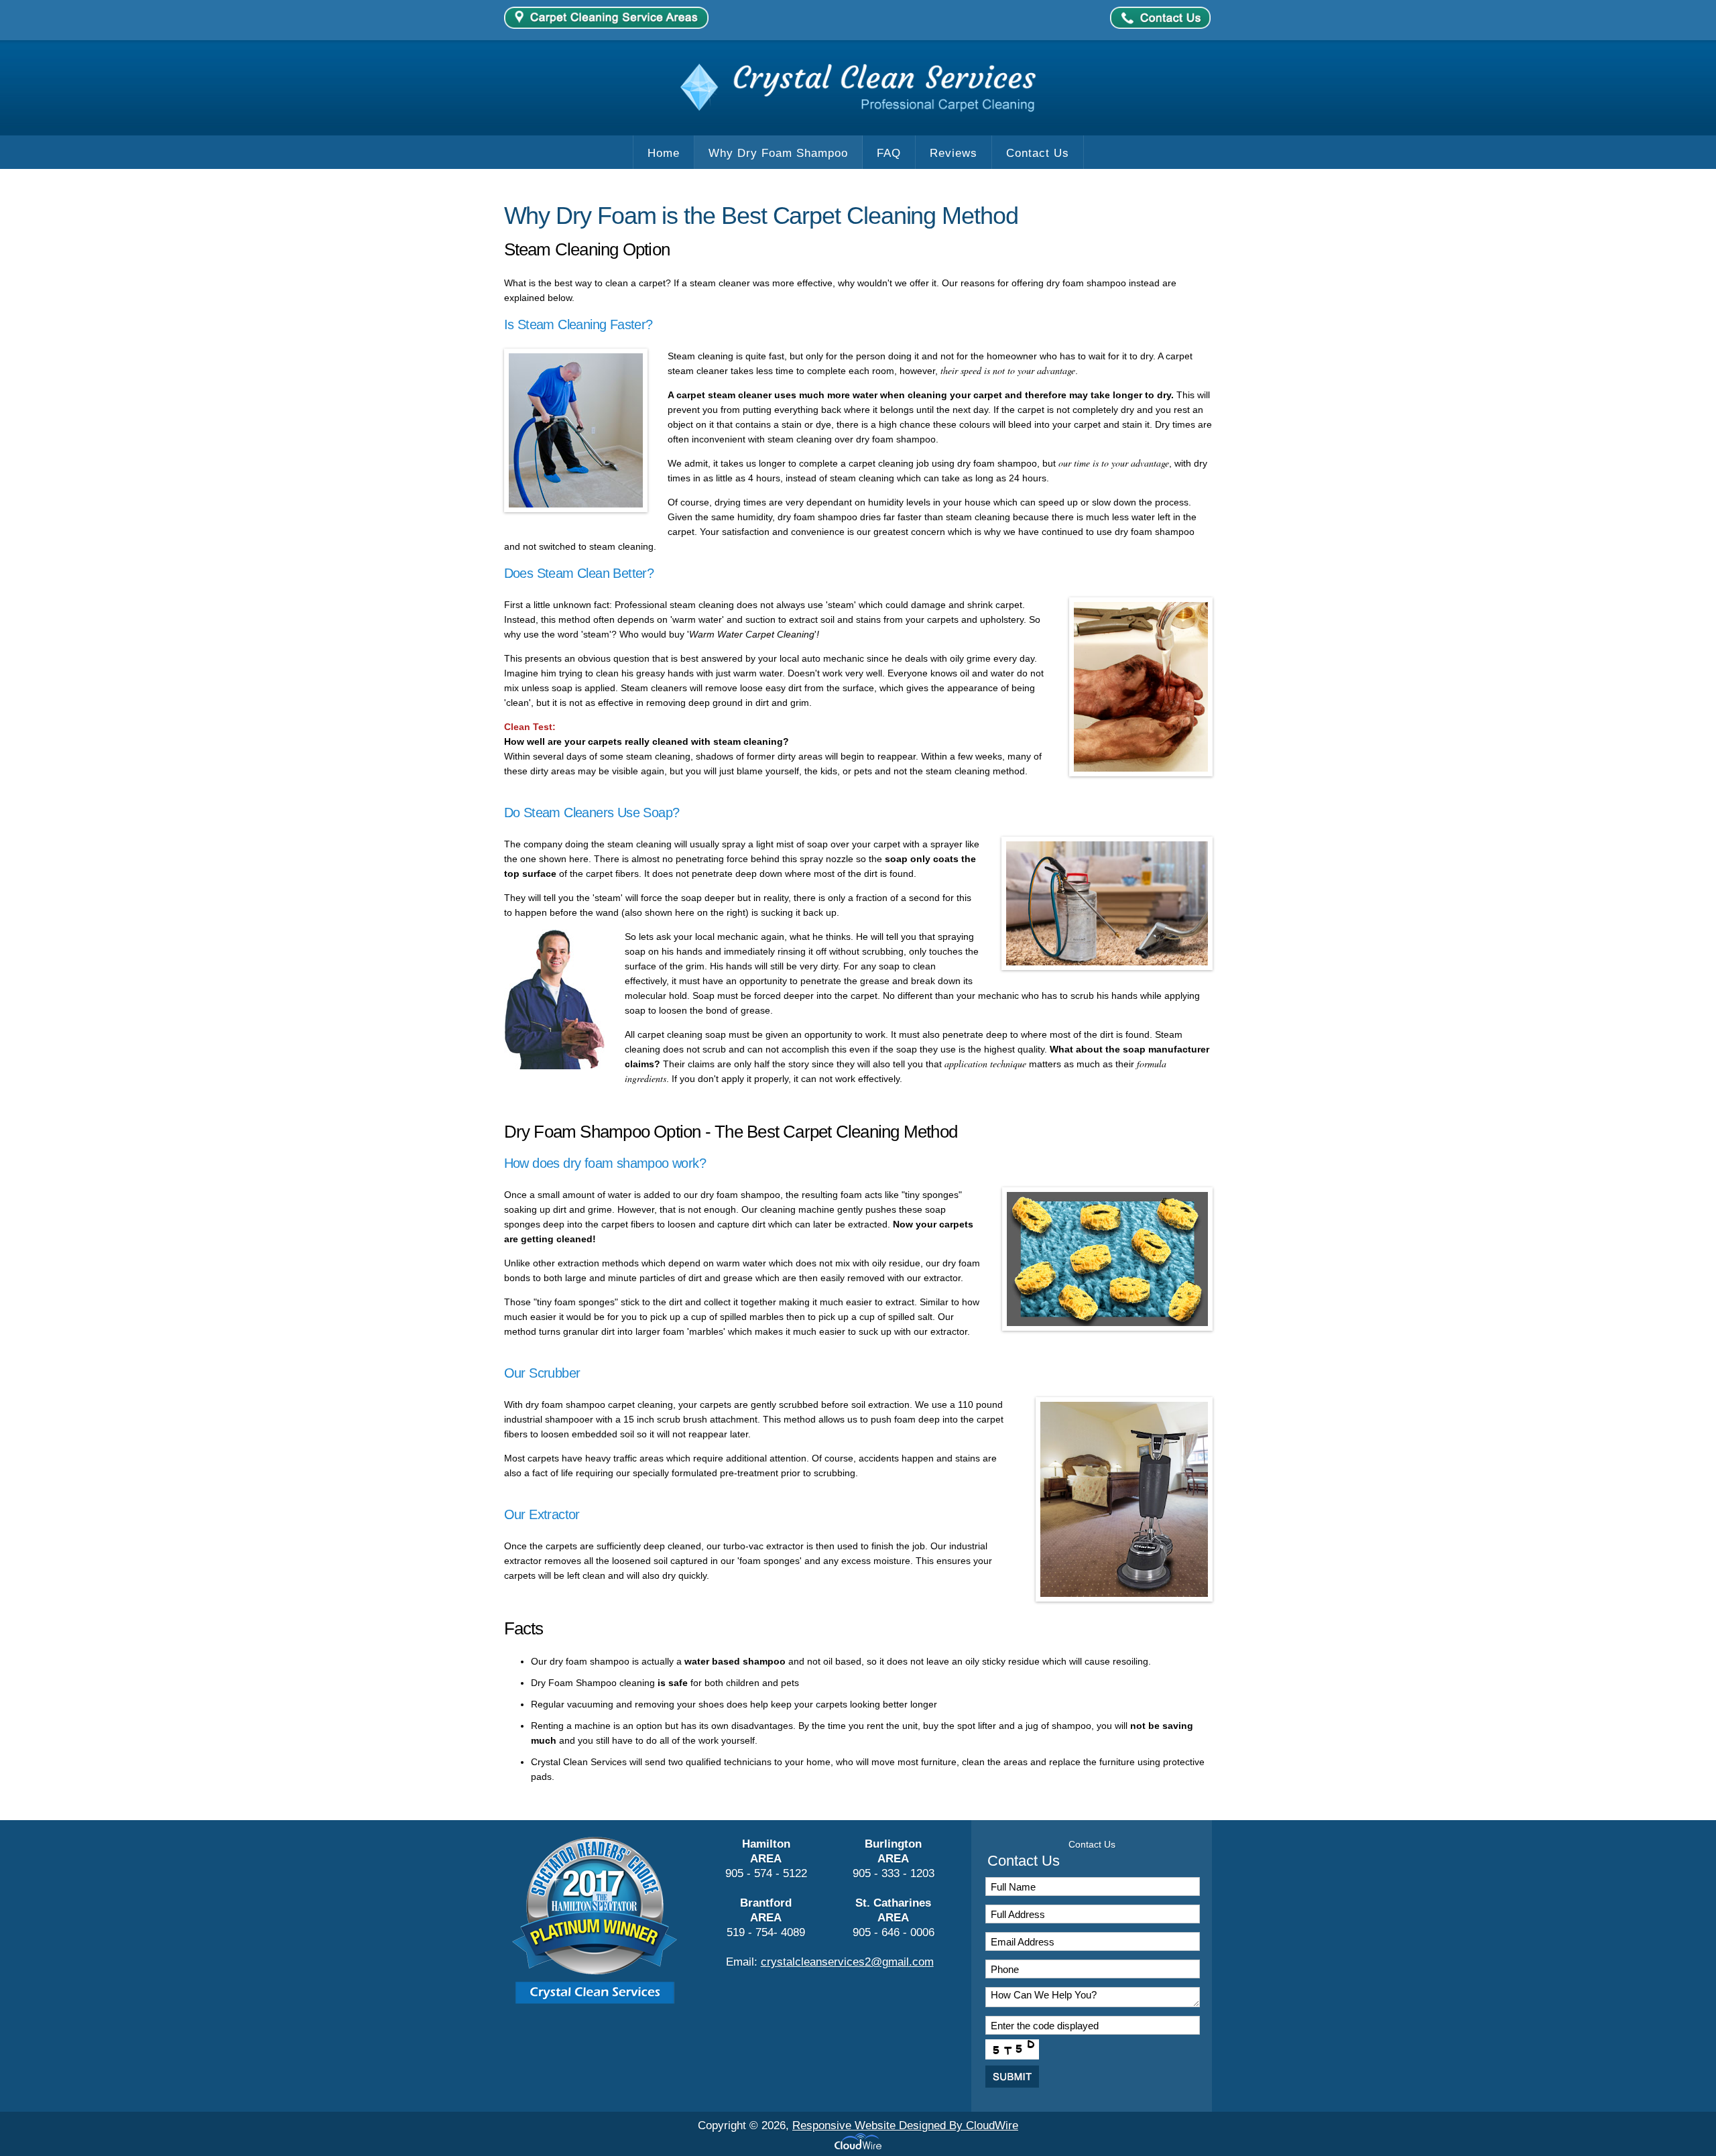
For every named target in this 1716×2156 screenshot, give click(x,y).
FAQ (889, 153)
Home (664, 153)
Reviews (954, 153)
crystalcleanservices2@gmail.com (847, 1962)
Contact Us (1038, 153)
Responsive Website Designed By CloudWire (905, 2125)
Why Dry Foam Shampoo (778, 153)
